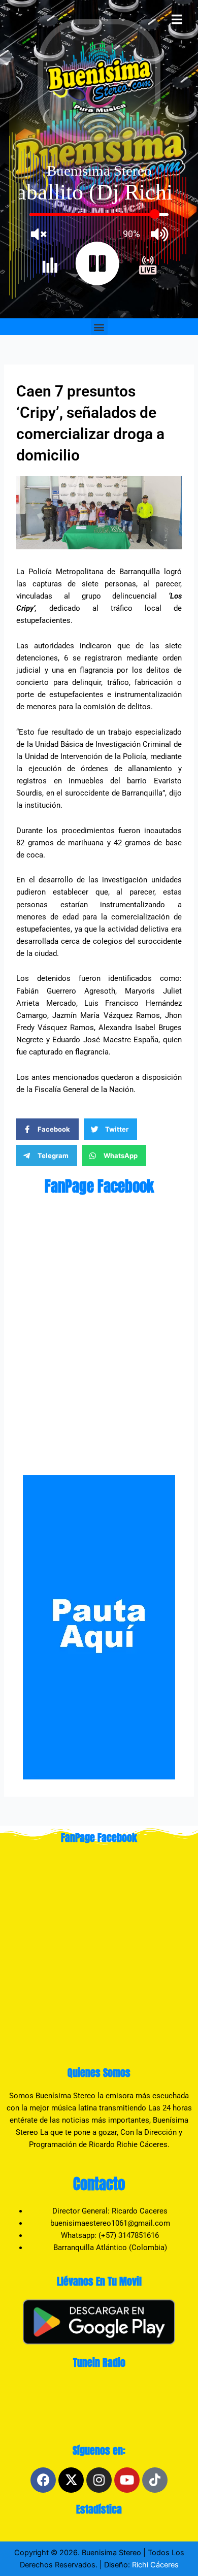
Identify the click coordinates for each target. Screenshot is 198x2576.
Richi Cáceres (154, 2565)
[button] (99, 327)
